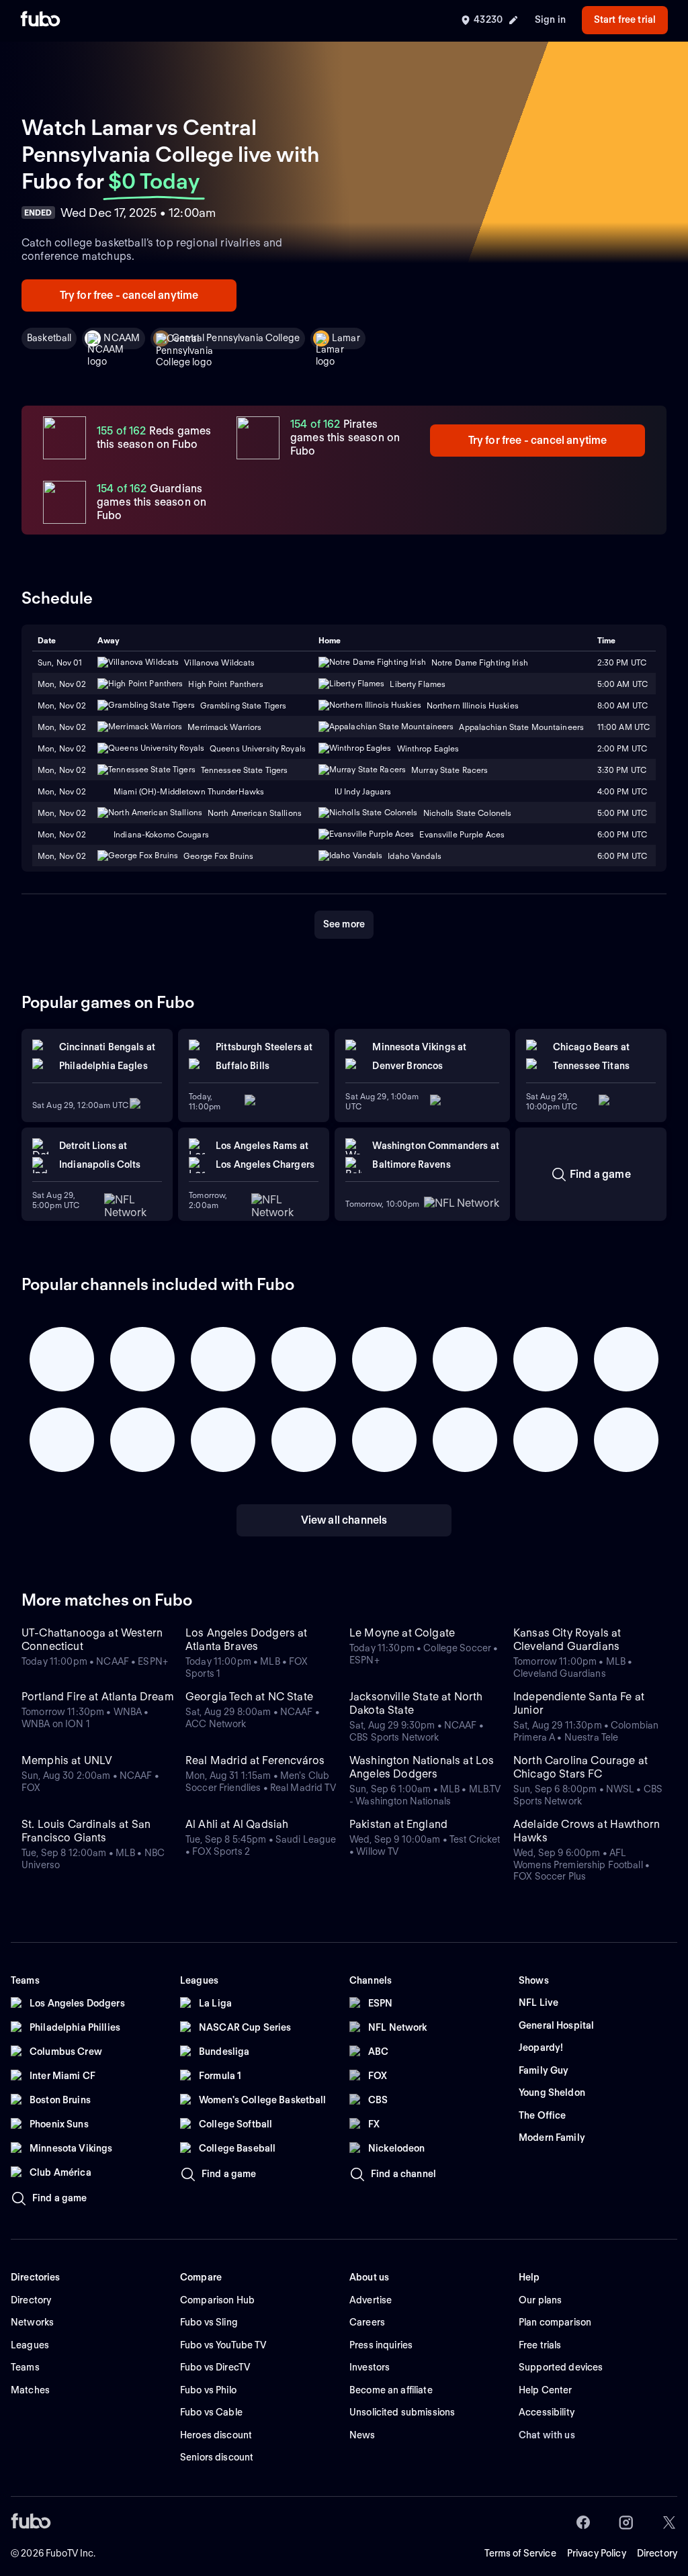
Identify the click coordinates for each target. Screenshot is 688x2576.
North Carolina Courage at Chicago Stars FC (580, 1767)
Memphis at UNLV (67, 1760)
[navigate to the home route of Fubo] (40, 20)
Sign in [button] (550, 19)
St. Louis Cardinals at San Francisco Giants (86, 1831)
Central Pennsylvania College (236, 338)
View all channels (344, 1520)
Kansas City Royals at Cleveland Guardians (567, 1640)
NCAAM (122, 338)
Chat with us (547, 2435)
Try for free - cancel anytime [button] (129, 295)
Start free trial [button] (625, 19)
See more (344, 924)
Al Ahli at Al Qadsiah (237, 1824)
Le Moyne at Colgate (402, 1633)
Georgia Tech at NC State (249, 1697)
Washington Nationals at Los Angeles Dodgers (422, 1767)
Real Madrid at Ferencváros (255, 1760)
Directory (657, 2553)
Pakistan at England (398, 1824)
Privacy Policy (597, 2553)
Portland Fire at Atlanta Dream (98, 1697)
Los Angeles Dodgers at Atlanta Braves (247, 1640)
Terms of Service (520, 2553)
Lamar (346, 338)
